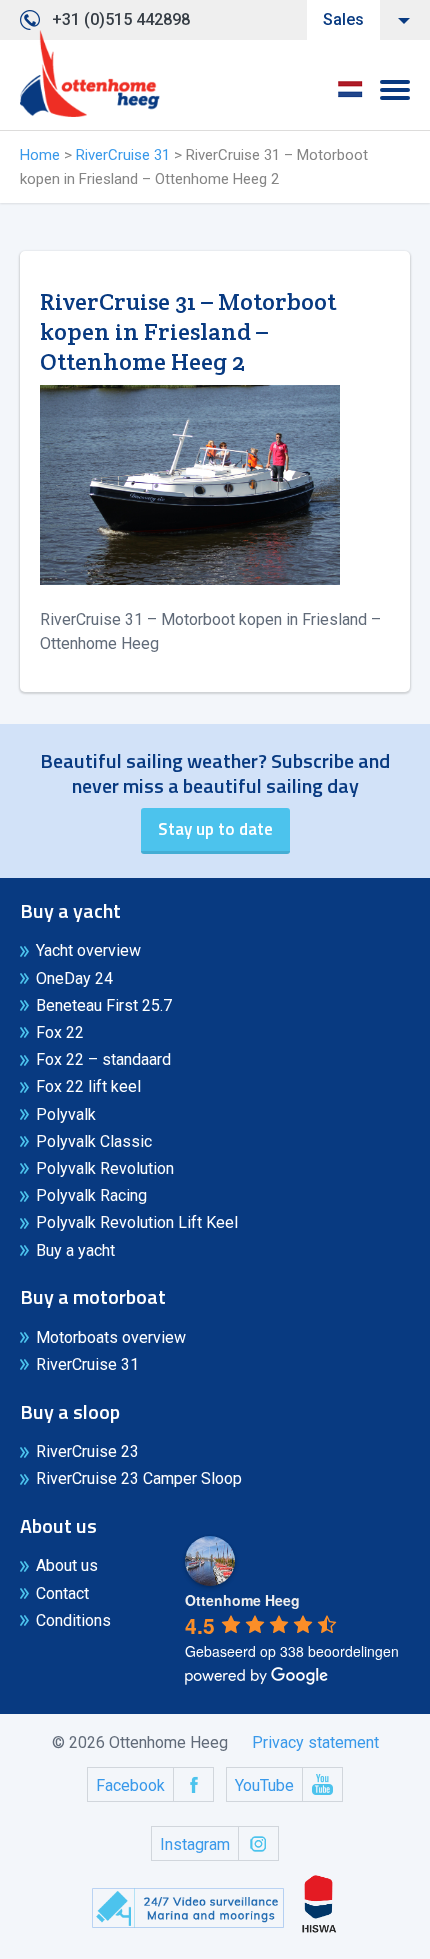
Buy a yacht (75, 1250)
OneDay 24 (74, 978)
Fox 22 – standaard (103, 1059)
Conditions (73, 1620)
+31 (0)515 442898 (121, 19)
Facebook (130, 1785)
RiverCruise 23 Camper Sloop (139, 1478)
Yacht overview (88, 950)
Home (40, 155)
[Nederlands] (350, 96)
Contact (62, 1593)
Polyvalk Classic (94, 1141)
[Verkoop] (90, 74)
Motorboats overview (111, 1337)
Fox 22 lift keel (88, 1086)
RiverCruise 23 (87, 1451)
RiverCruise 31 (123, 155)
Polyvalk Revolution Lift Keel (137, 1222)
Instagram (195, 1844)
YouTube (264, 1785)
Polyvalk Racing (91, 1195)
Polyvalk (66, 1114)
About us (67, 1565)
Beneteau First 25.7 (104, 1005)
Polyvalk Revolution (105, 1168)
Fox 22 (60, 1032)
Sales (343, 19)
